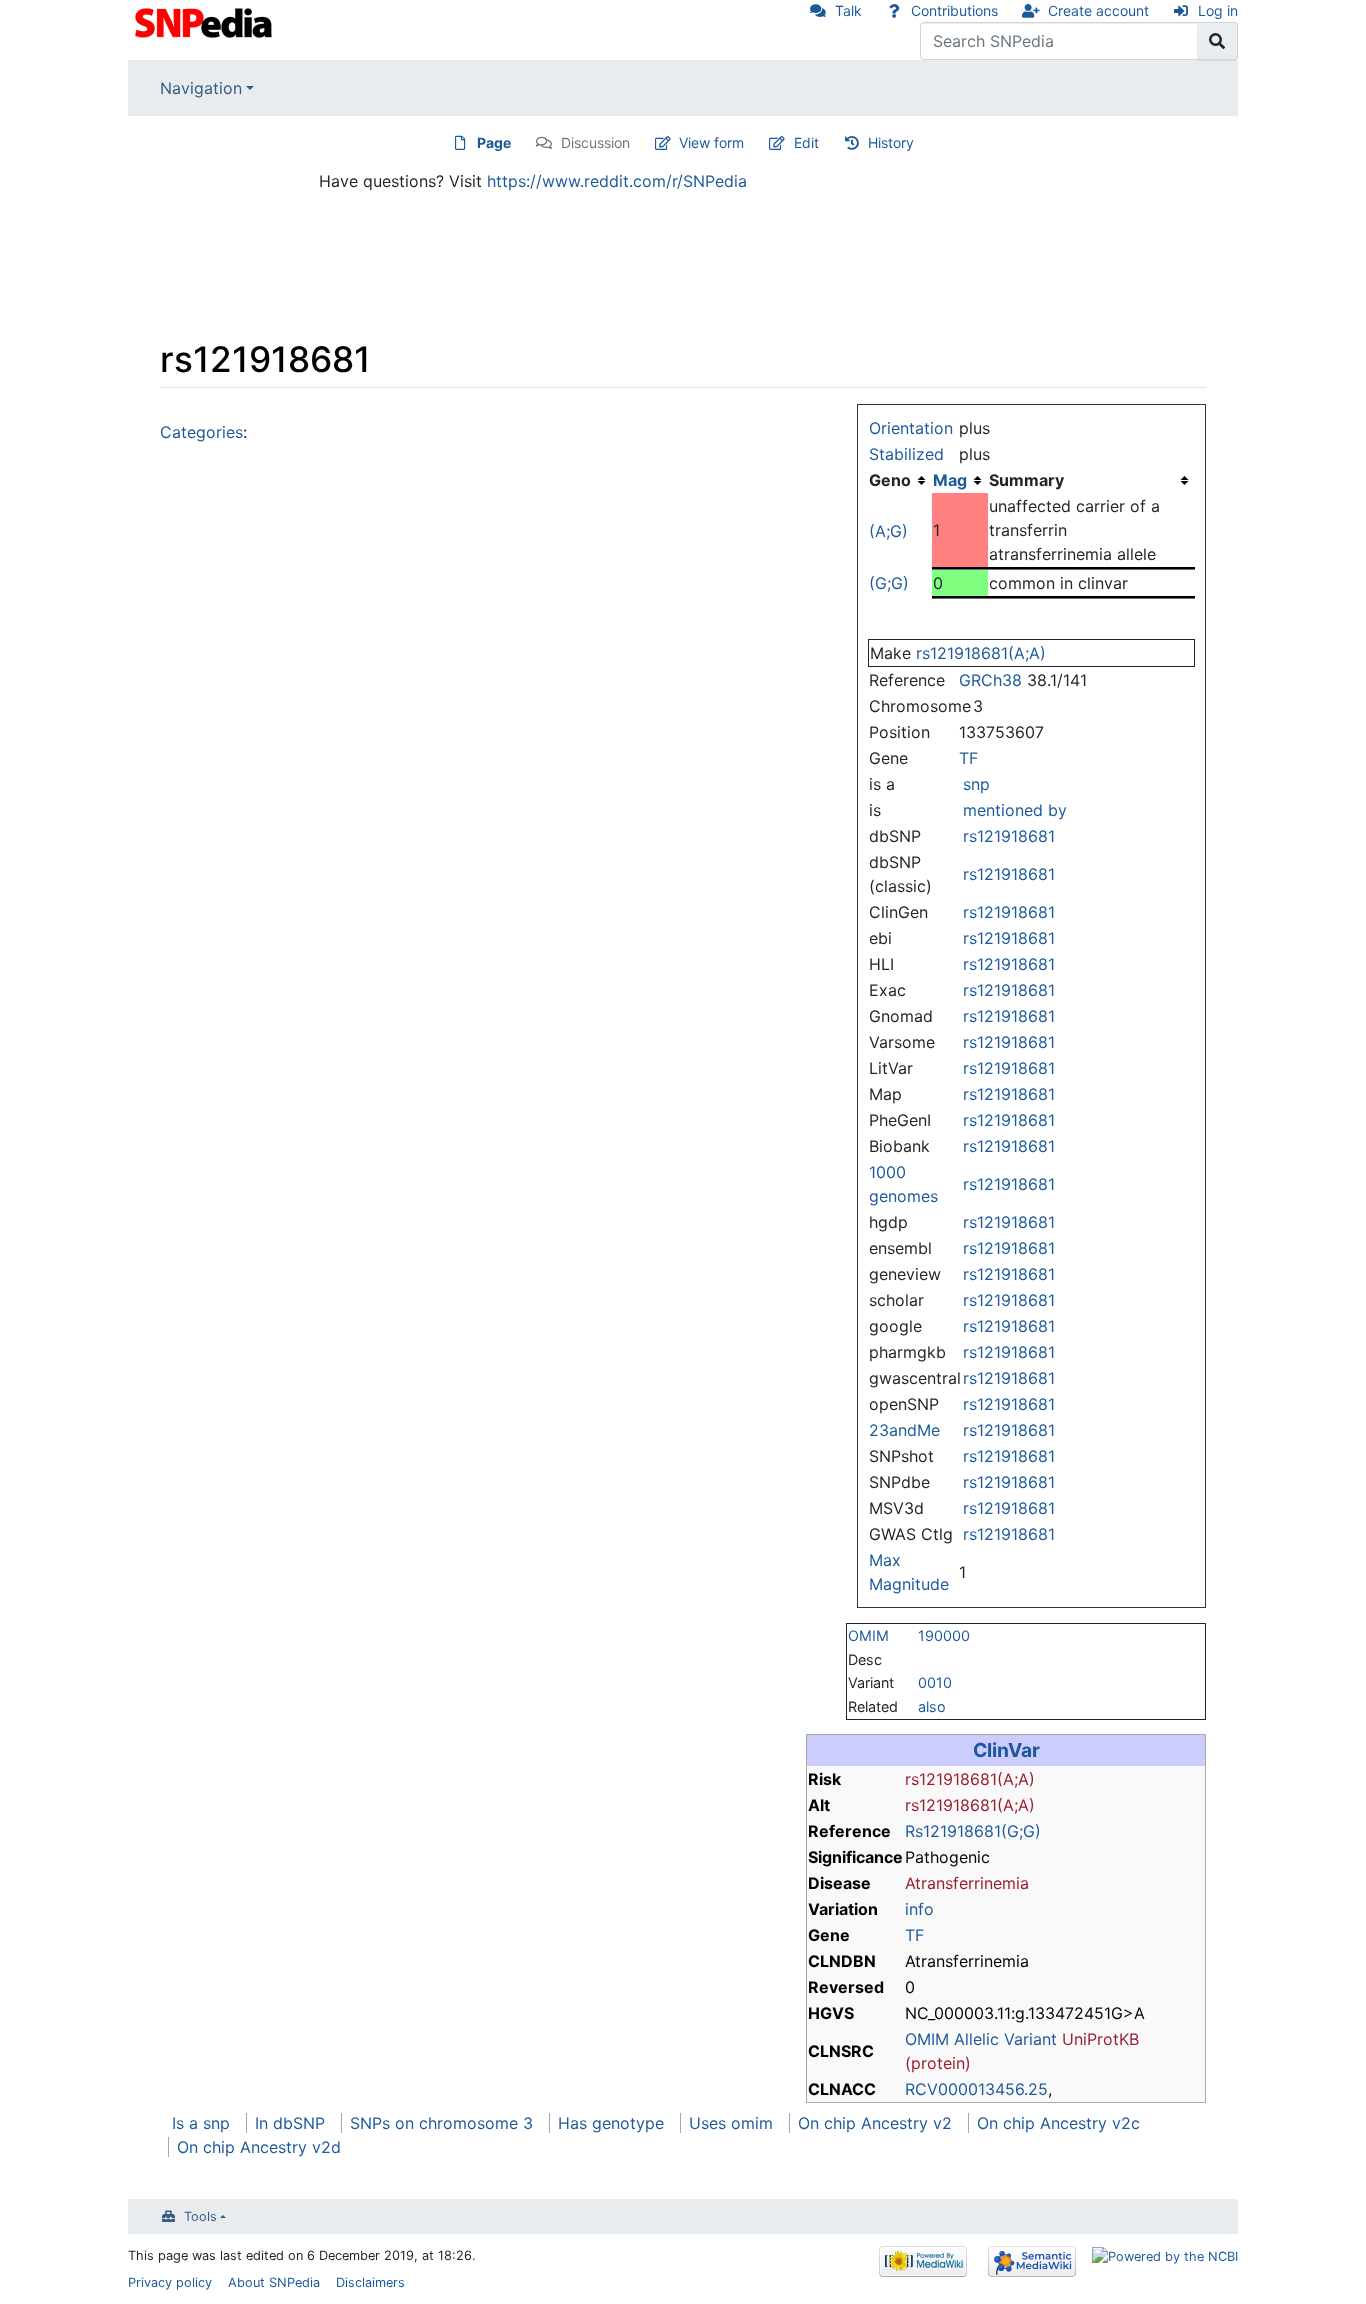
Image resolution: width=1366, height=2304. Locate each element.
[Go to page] (1217, 41)
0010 (935, 1682)
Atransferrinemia (967, 1883)
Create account (1098, 10)
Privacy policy (170, 2282)
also (932, 1706)
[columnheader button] (960, 480)
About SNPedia (274, 2282)
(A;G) (888, 531)
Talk (848, 10)
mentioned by (1015, 810)
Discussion (595, 142)
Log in (1218, 10)
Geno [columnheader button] (890, 480)
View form (711, 142)
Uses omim (731, 2123)
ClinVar (1006, 1750)
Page (494, 142)
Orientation (911, 428)
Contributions (954, 10)
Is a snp (201, 2123)
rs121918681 (1009, 836)
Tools (200, 2216)
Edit (806, 142)
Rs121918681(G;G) (973, 1831)
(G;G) (889, 583)
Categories (201, 432)
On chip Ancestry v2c (1058, 2123)
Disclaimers (370, 2282)
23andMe (904, 1430)
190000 (944, 1635)
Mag (950, 480)
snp (976, 784)
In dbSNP (290, 2123)
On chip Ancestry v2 (875, 2123)
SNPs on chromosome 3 (441, 2123)
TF (968, 758)
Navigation (201, 88)
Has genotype (611, 2123)
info (919, 1909)
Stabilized (906, 454)
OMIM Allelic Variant (981, 2039)
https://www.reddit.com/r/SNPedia (617, 181)
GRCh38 (990, 680)
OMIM (868, 1635)
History (891, 142)
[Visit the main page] (205, 21)
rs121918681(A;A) (981, 653)
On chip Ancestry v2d (259, 2147)
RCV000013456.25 (976, 2089)
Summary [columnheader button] (1026, 480)
